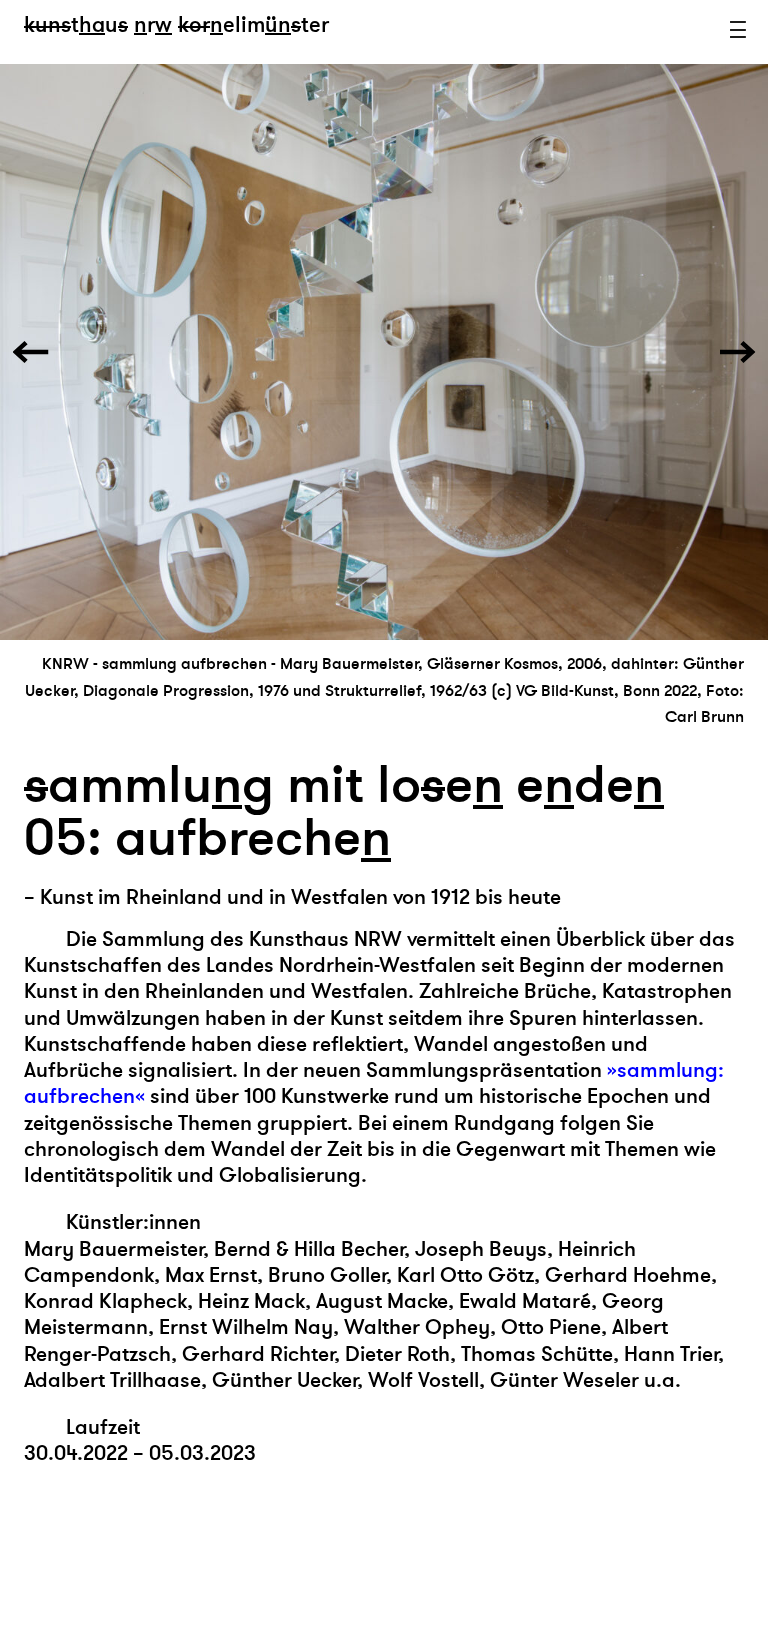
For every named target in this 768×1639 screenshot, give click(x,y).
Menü (738, 30)
